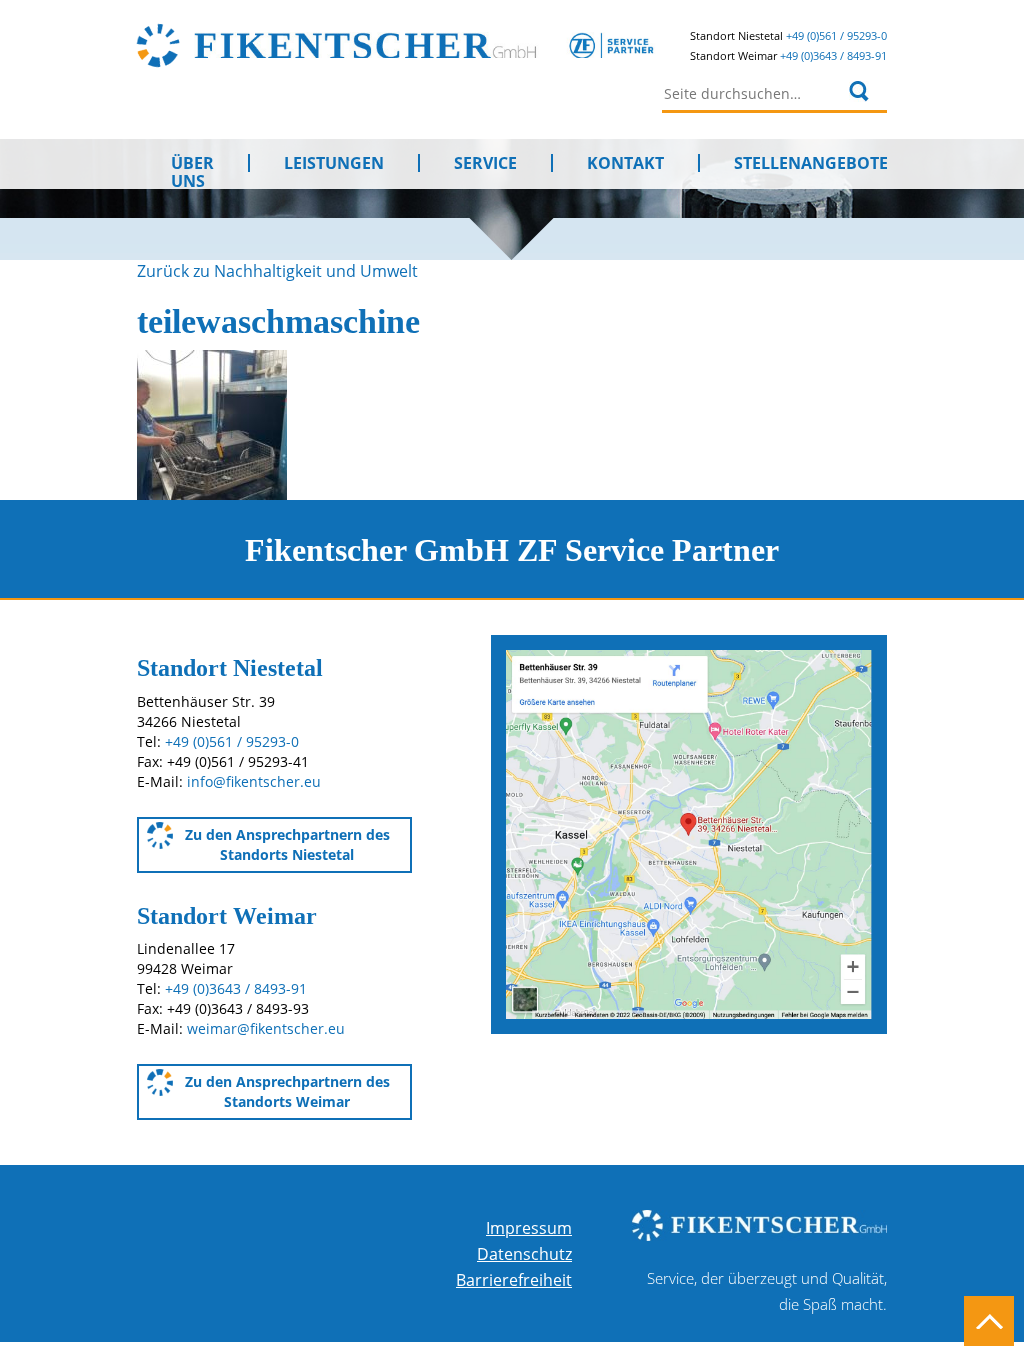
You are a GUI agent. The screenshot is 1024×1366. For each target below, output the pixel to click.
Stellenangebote (811, 163)
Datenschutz (524, 1254)
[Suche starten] (859, 91)
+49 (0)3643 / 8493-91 (833, 55)
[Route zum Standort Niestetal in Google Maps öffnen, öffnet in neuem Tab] (689, 833)
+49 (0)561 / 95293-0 (836, 35)
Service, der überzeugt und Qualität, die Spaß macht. (767, 1291)
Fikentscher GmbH (425, 45)
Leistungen (334, 163)
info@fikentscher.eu (254, 781)
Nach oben (989, 1321)
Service (485, 163)
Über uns (192, 163)
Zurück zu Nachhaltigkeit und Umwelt (277, 271)
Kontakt (625, 163)
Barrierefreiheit (514, 1280)
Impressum (529, 1228)
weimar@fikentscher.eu (266, 1028)
